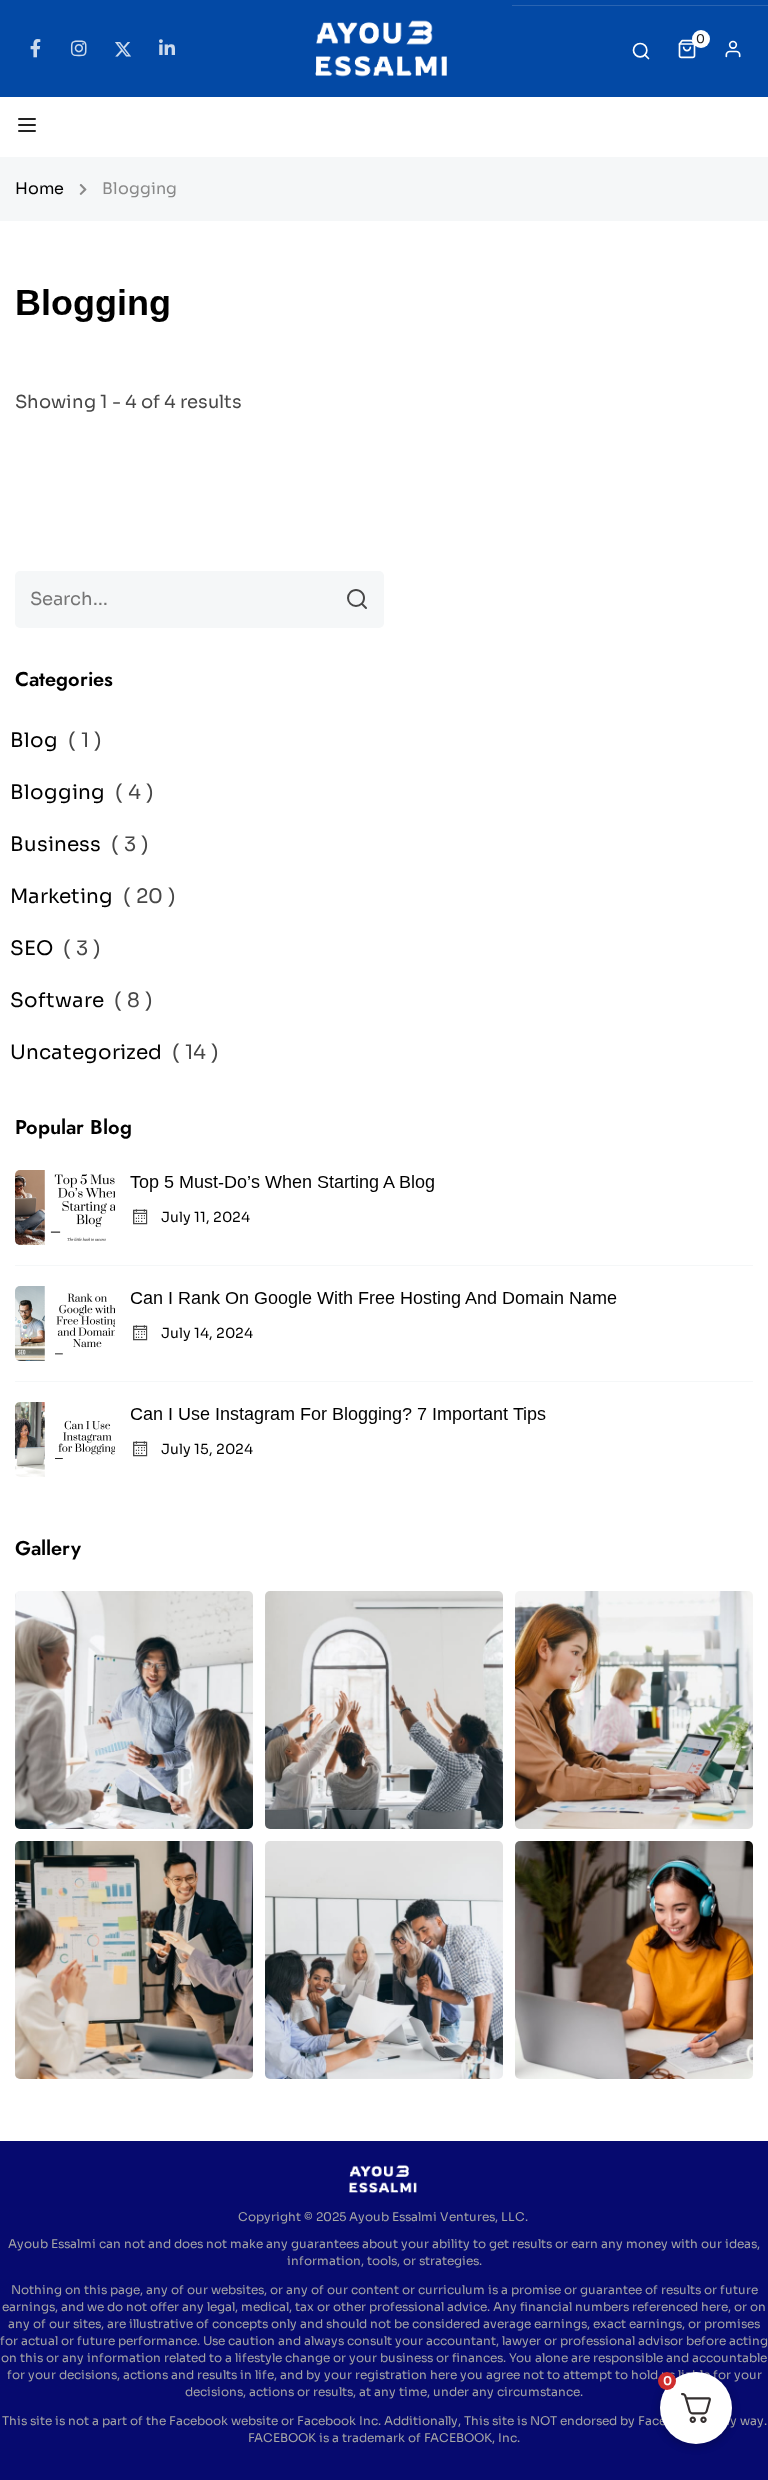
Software (57, 1000)
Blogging (57, 792)
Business (55, 844)
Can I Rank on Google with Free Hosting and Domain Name (373, 1298)
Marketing (61, 896)
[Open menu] (29, 129)
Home (39, 188)
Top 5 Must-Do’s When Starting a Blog (282, 1182)
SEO (31, 948)
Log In (733, 54)
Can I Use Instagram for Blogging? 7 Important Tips (338, 1414)
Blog (34, 740)
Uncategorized (86, 1052)
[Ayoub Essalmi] (383, 47)
